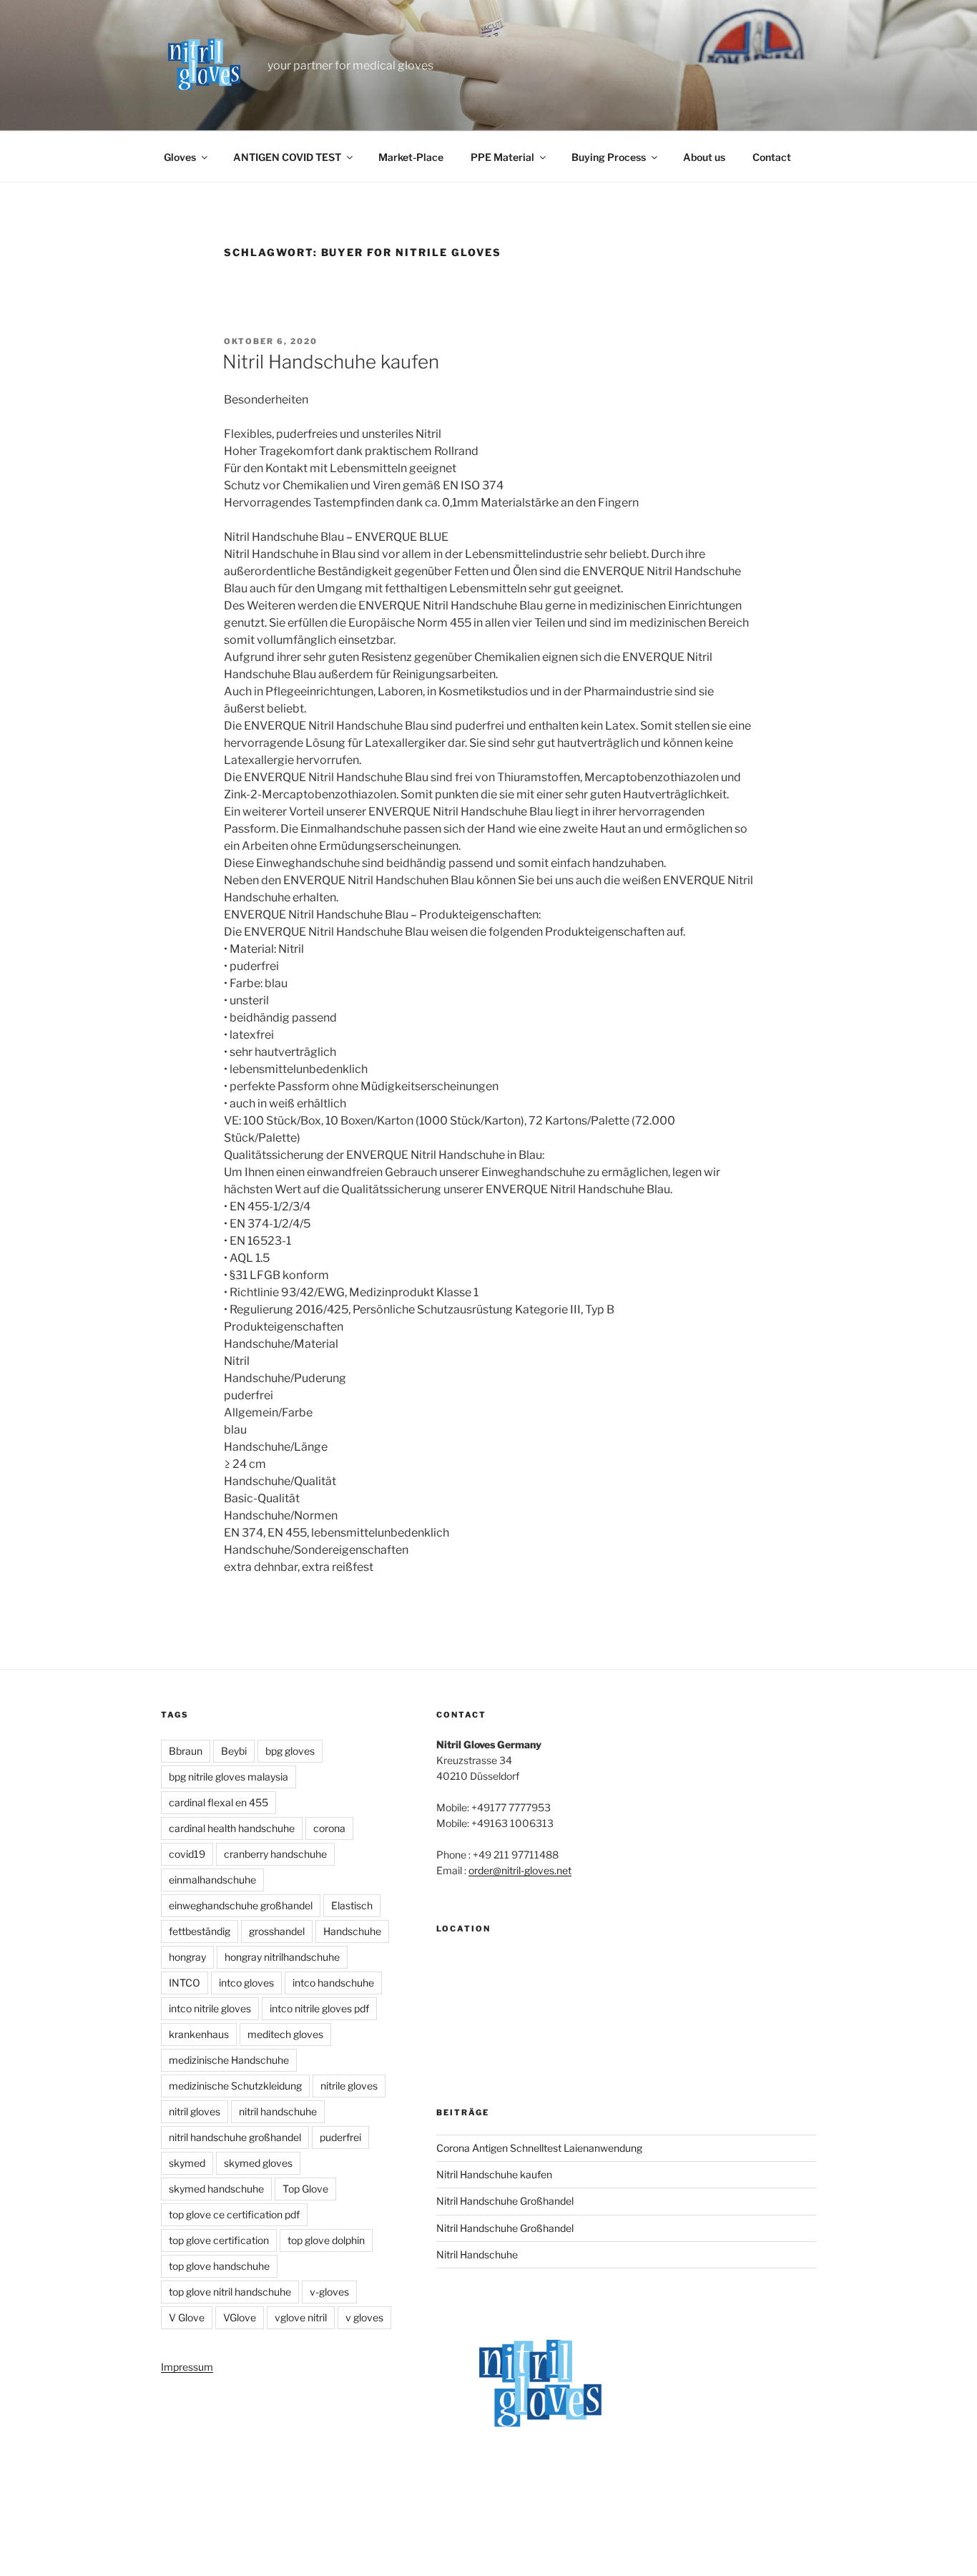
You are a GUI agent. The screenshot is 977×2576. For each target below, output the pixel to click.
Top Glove (305, 2189)
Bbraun (186, 1751)
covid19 (187, 1854)
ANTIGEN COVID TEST (287, 157)
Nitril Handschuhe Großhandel (505, 2201)
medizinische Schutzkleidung (235, 2086)
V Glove (187, 2317)
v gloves (364, 2317)
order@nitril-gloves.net (520, 1870)
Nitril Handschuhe (477, 2254)
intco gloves (246, 1983)
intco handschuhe (333, 1983)
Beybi (234, 1751)
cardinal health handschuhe (232, 1828)
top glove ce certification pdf (234, 2214)
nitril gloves (195, 2111)
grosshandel (277, 1931)
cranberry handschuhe (275, 1854)
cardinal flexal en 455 (219, 1802)
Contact (772, 157)
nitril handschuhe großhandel (235, 2137)
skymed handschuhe (216, 2189)
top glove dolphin (326, 2240)
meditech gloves (285, 2034)
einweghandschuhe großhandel (241, 1905)
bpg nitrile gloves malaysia (229, 1777)
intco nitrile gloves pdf (319, 2008)
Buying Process (609, 157)
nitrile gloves (349, 2086)
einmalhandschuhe (212, 1880)
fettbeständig (200, 1931)
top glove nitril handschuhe (230, 2292)
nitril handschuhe (278, 2111)
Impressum (187, 2367)
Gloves (180, 157)
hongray (187, 1957)
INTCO (185, 1983)
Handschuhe (352, 1931)
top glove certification (219, 2240)
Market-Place (411, 157)
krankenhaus (199, 2034)
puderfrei (340, 2137)
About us (704, 157)
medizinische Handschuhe (229, 2060)
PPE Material (502, 157)
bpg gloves (290, 1751)
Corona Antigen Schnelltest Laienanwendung (539, 2148)
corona (329, 1828)
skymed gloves (258, 2163)
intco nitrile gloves (210, 2008)
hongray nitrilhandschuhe (282, 1957)
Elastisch (352, 1905)
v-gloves (329, 2292)
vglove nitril (301, 2317)
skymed (187, 2163)
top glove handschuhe (219, 2266)
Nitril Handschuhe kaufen (331, 362)
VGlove (240, 2317)
